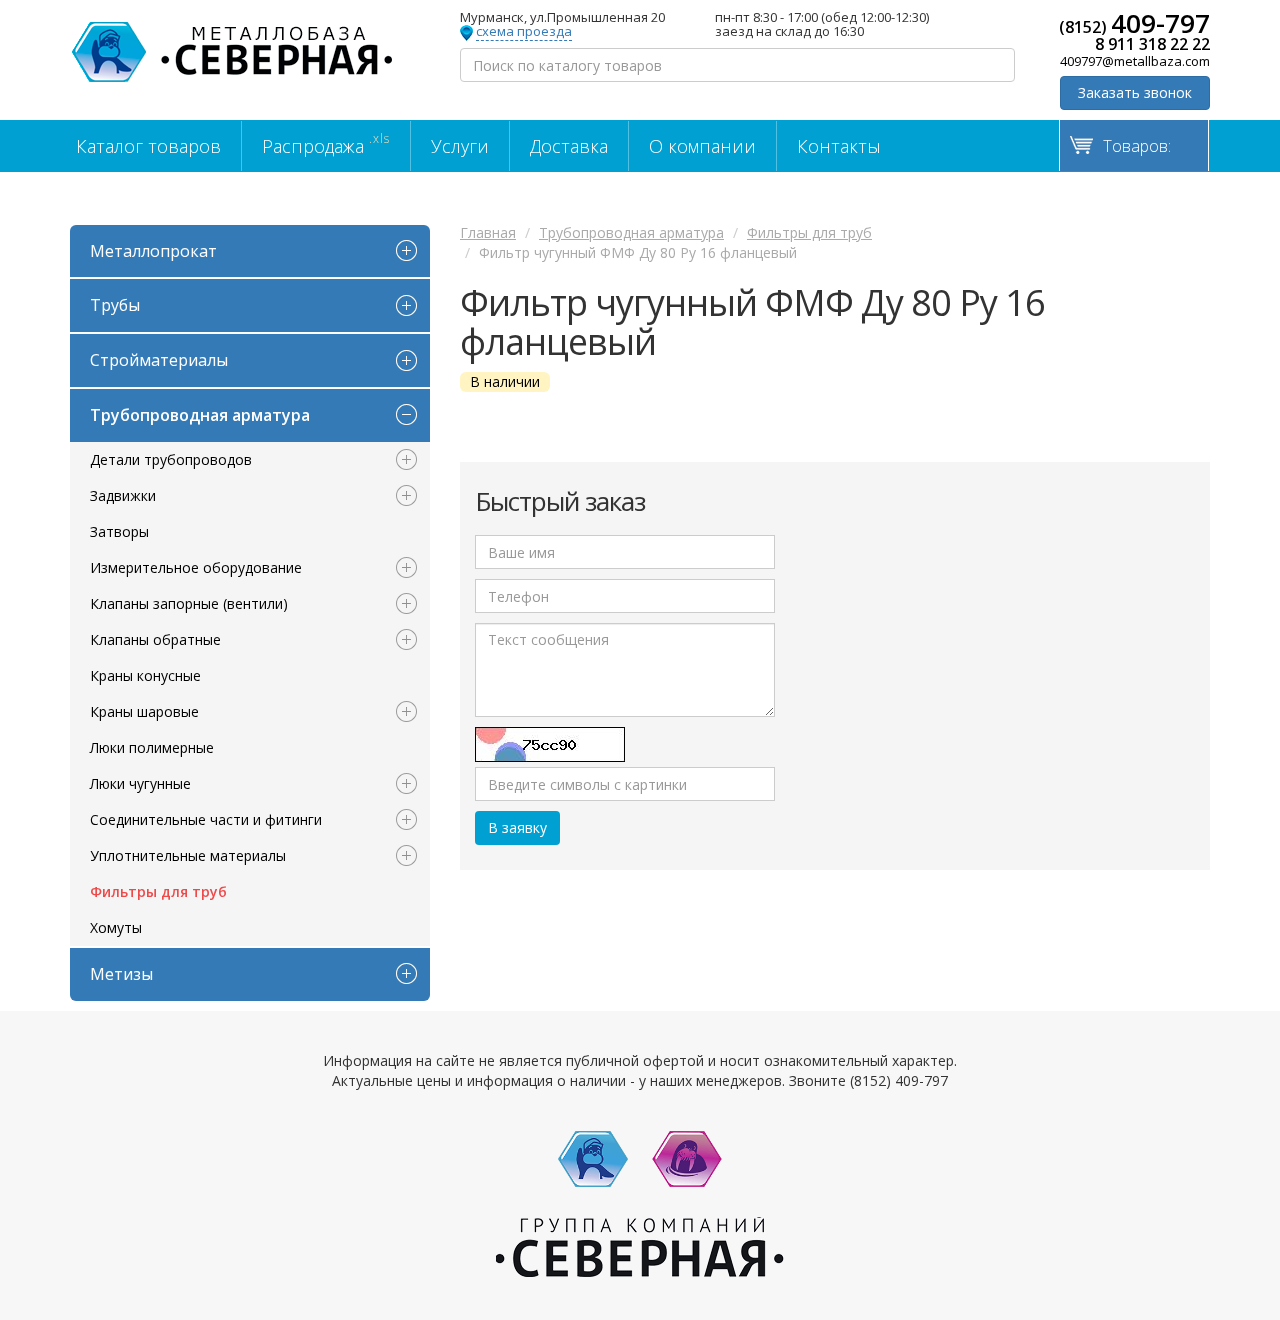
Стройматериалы (159, 360)
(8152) (1134, 23)
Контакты (839, 146)
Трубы (115, 305)
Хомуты (116, 927)
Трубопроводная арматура (200, 415)
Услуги (460, 146)
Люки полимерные (152, 747)
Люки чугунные (140, 783)
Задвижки (123, 495)
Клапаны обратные (155, 639)
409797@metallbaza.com (1135, 61)
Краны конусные (145, 675)
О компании (702, 146)
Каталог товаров (148, 146)
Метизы (121, 974)
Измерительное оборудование (196, 567)
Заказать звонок (1135, 92)
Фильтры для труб (158, 891)
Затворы (119, 531)
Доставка (569, 146)
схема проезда (524, 32)
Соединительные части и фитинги (206, 819)
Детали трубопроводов (171, 459)
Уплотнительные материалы (188, 855)
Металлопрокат (153, 251)
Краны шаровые (144, 711)
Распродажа (326, 144)
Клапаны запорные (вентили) (189, 603)
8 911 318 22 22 (1152, 44)
